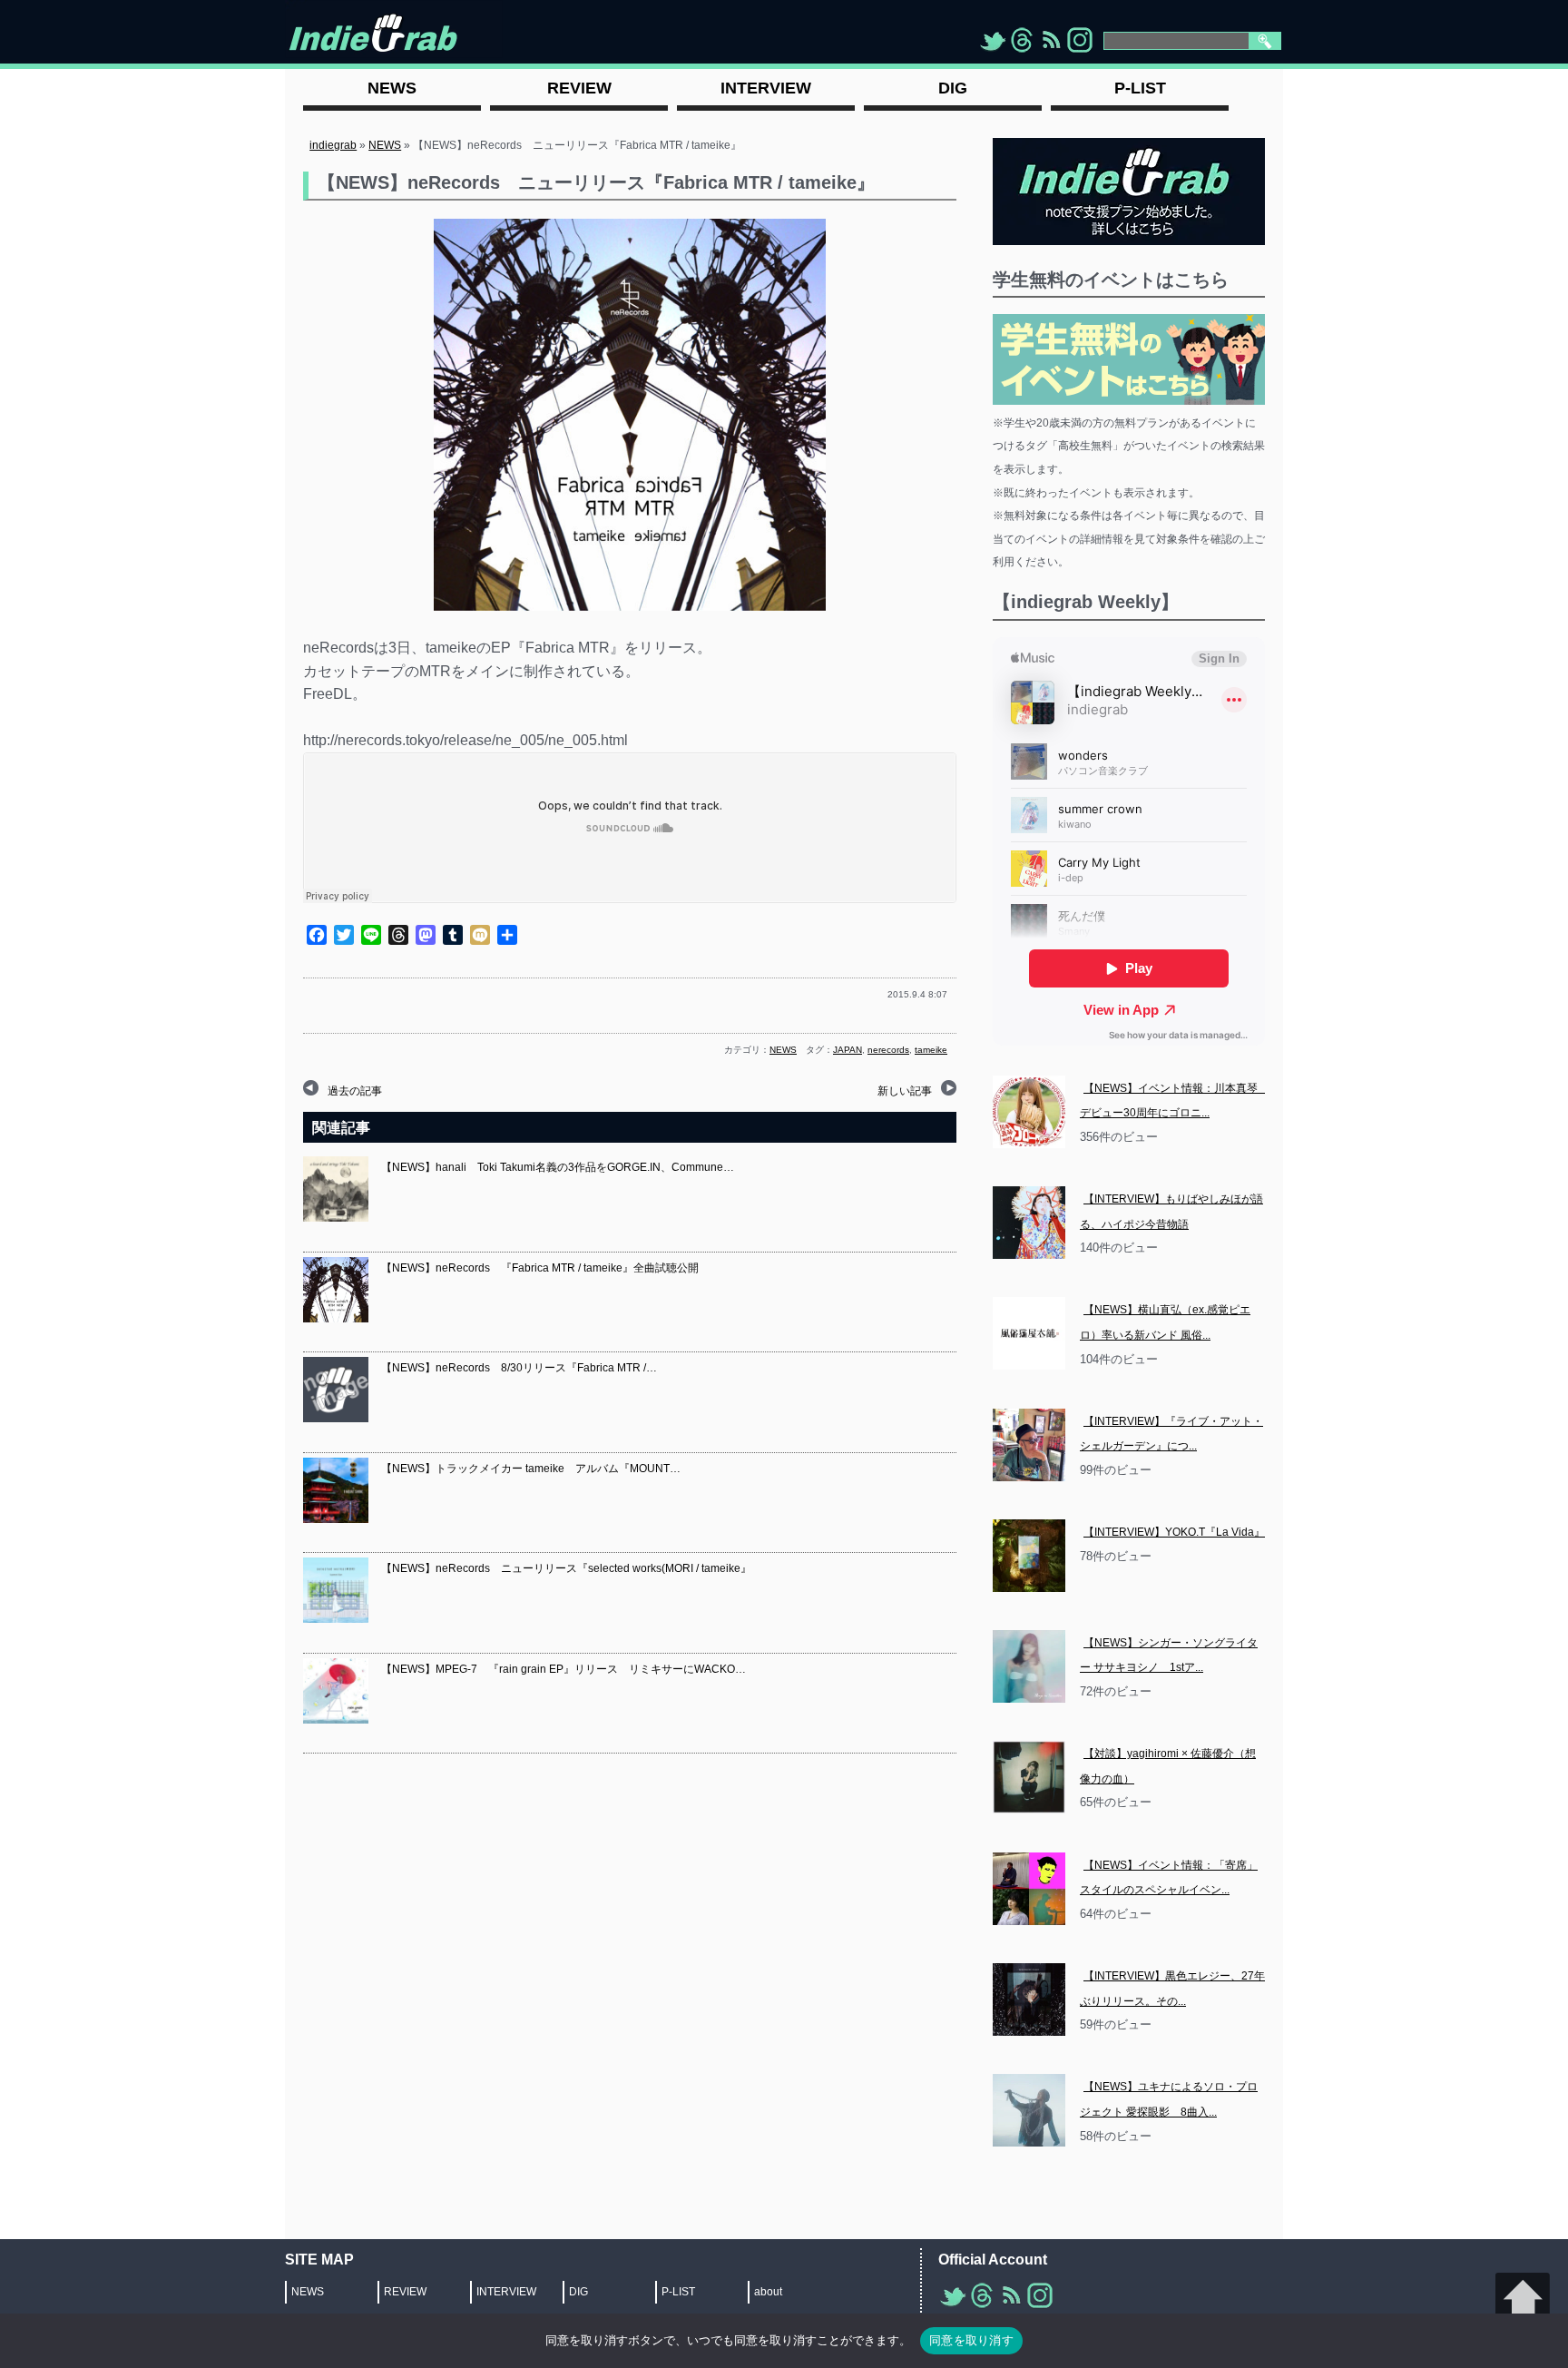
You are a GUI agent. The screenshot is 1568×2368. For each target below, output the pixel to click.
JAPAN (848, 1050)
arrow (1523, 2300)
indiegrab (333, 145)
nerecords (888, 1050)
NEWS (385, 145)
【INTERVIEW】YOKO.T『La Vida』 (1174, 1532)
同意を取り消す (971, 2340)
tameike (931, 1050)
